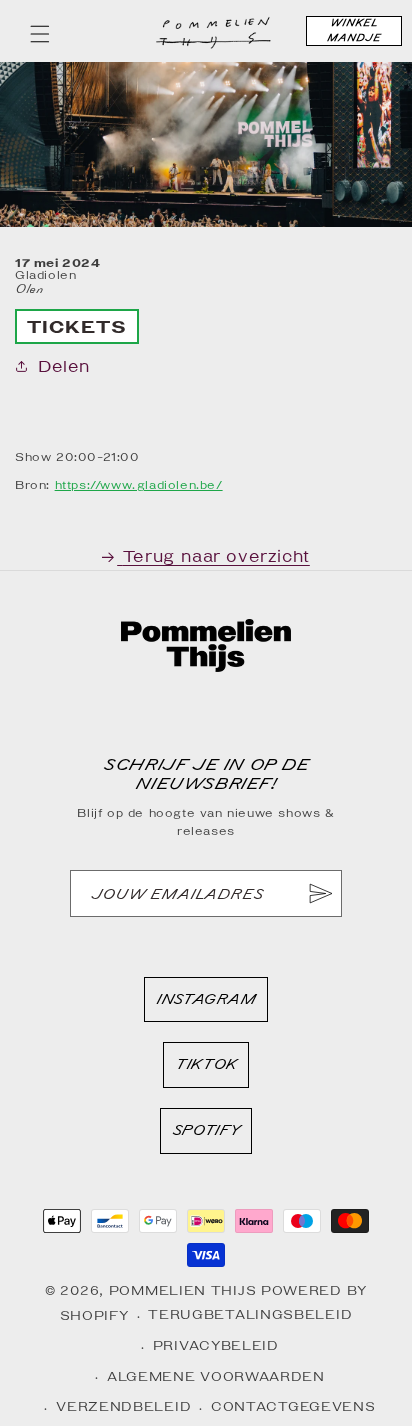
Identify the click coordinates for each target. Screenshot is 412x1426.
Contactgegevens (293, 1406)
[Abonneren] (319, 893)
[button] (40, 34)
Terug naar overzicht (216, 556)
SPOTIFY (205, 1135)
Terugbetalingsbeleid (250, 1314)
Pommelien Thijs (183, 1290)
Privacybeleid (216, 1345)
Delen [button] (64, 366)
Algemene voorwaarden (216, 1376)
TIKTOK (205, 1069)
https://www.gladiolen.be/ (139, 484)
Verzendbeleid (123, 1406)
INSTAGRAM (205, 1004)
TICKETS (77, 326)
